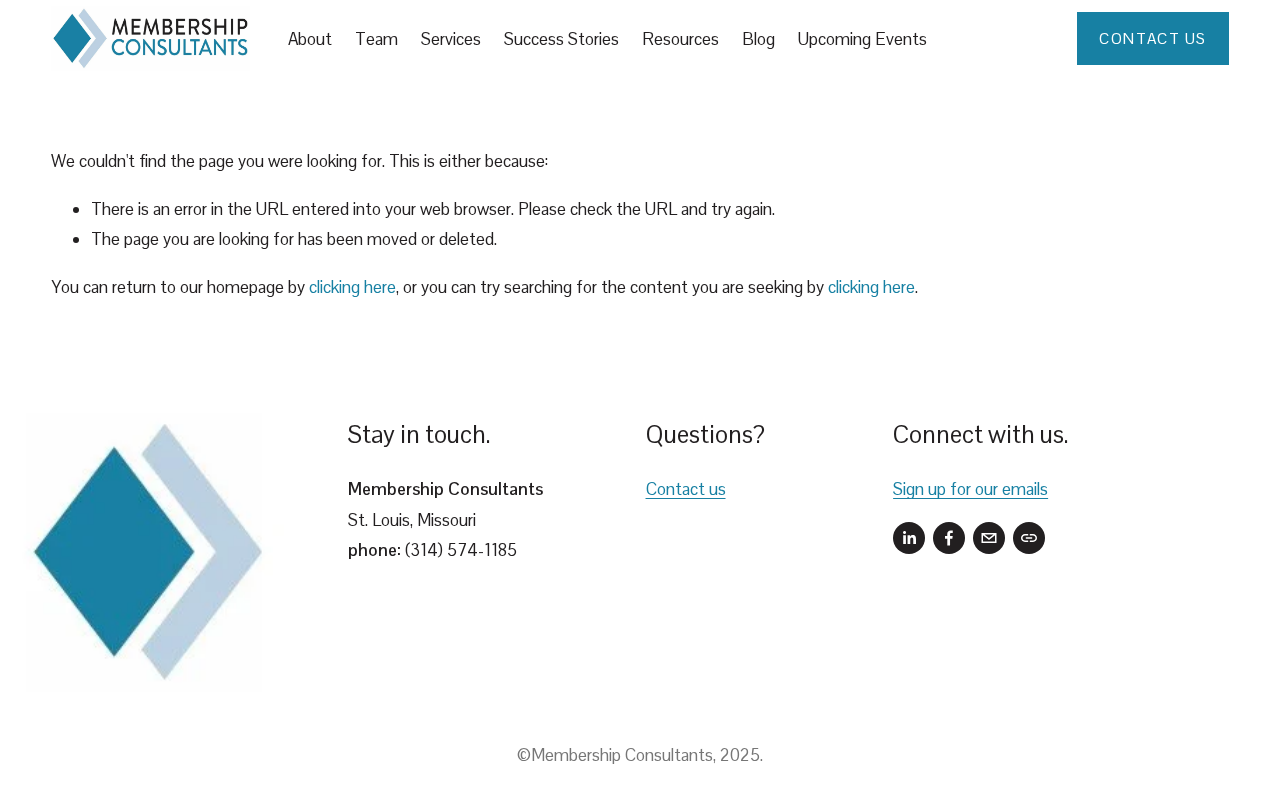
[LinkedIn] (909, 538)
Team (376, 39)
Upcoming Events (862, 39)
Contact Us (1152, 38)
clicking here (352, 287)
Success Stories (561, 39)
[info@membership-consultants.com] (989, 538)
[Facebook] (949, 538)
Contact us (686, 489)
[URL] (1029, 538)
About (310, 39)
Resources (680, 39)
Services (451, 39)
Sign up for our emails (970, 489)
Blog (758, 39)
